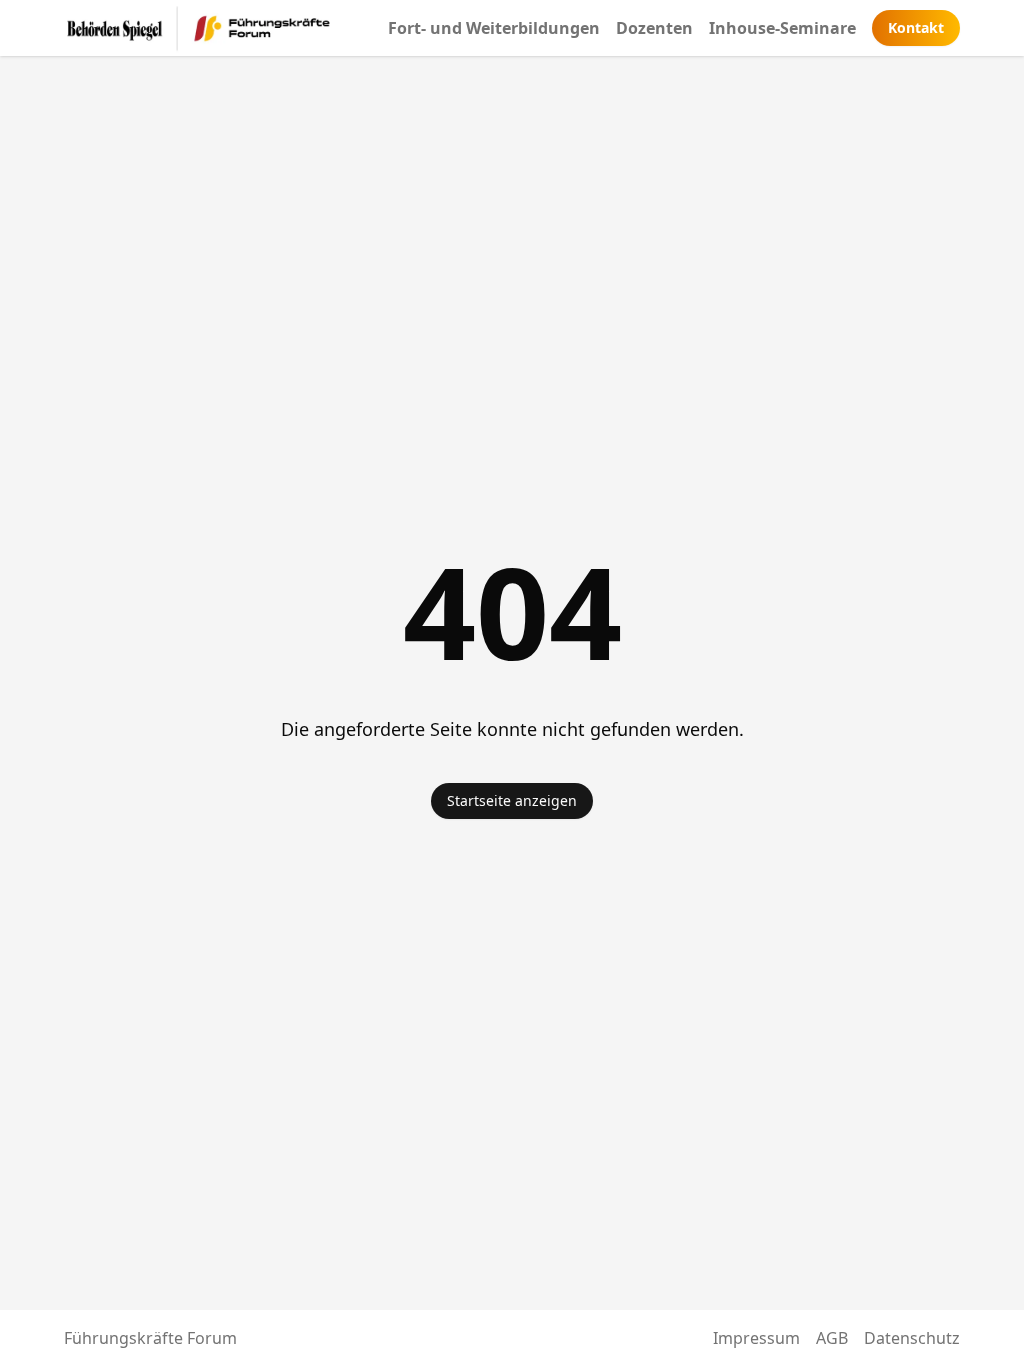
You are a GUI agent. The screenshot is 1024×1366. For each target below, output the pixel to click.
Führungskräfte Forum (150, 1338)
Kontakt (916, 27)
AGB (832, 1338)
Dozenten (654, 28)
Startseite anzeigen (512, 800)
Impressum (756, 1338)
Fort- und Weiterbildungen (494, 28)
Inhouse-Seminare (782, 28)
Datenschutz (912, 1338)
